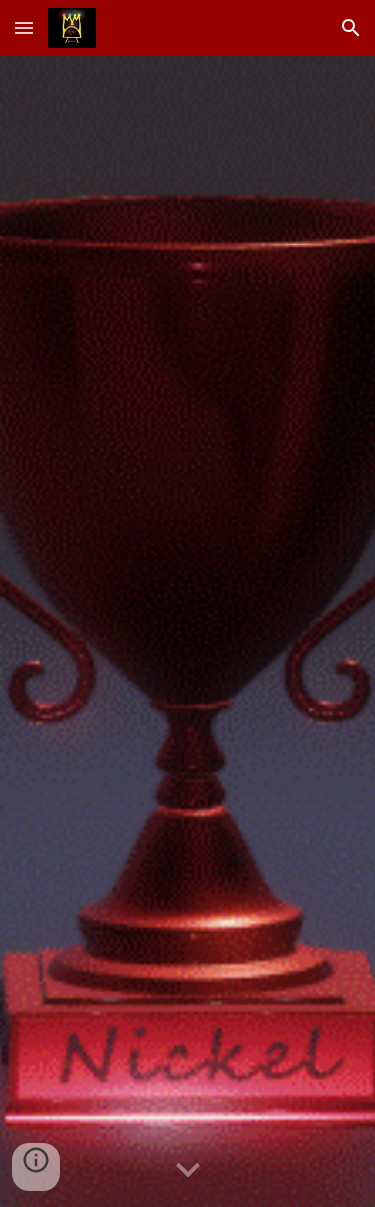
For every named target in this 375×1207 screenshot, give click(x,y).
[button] (24, 27)
